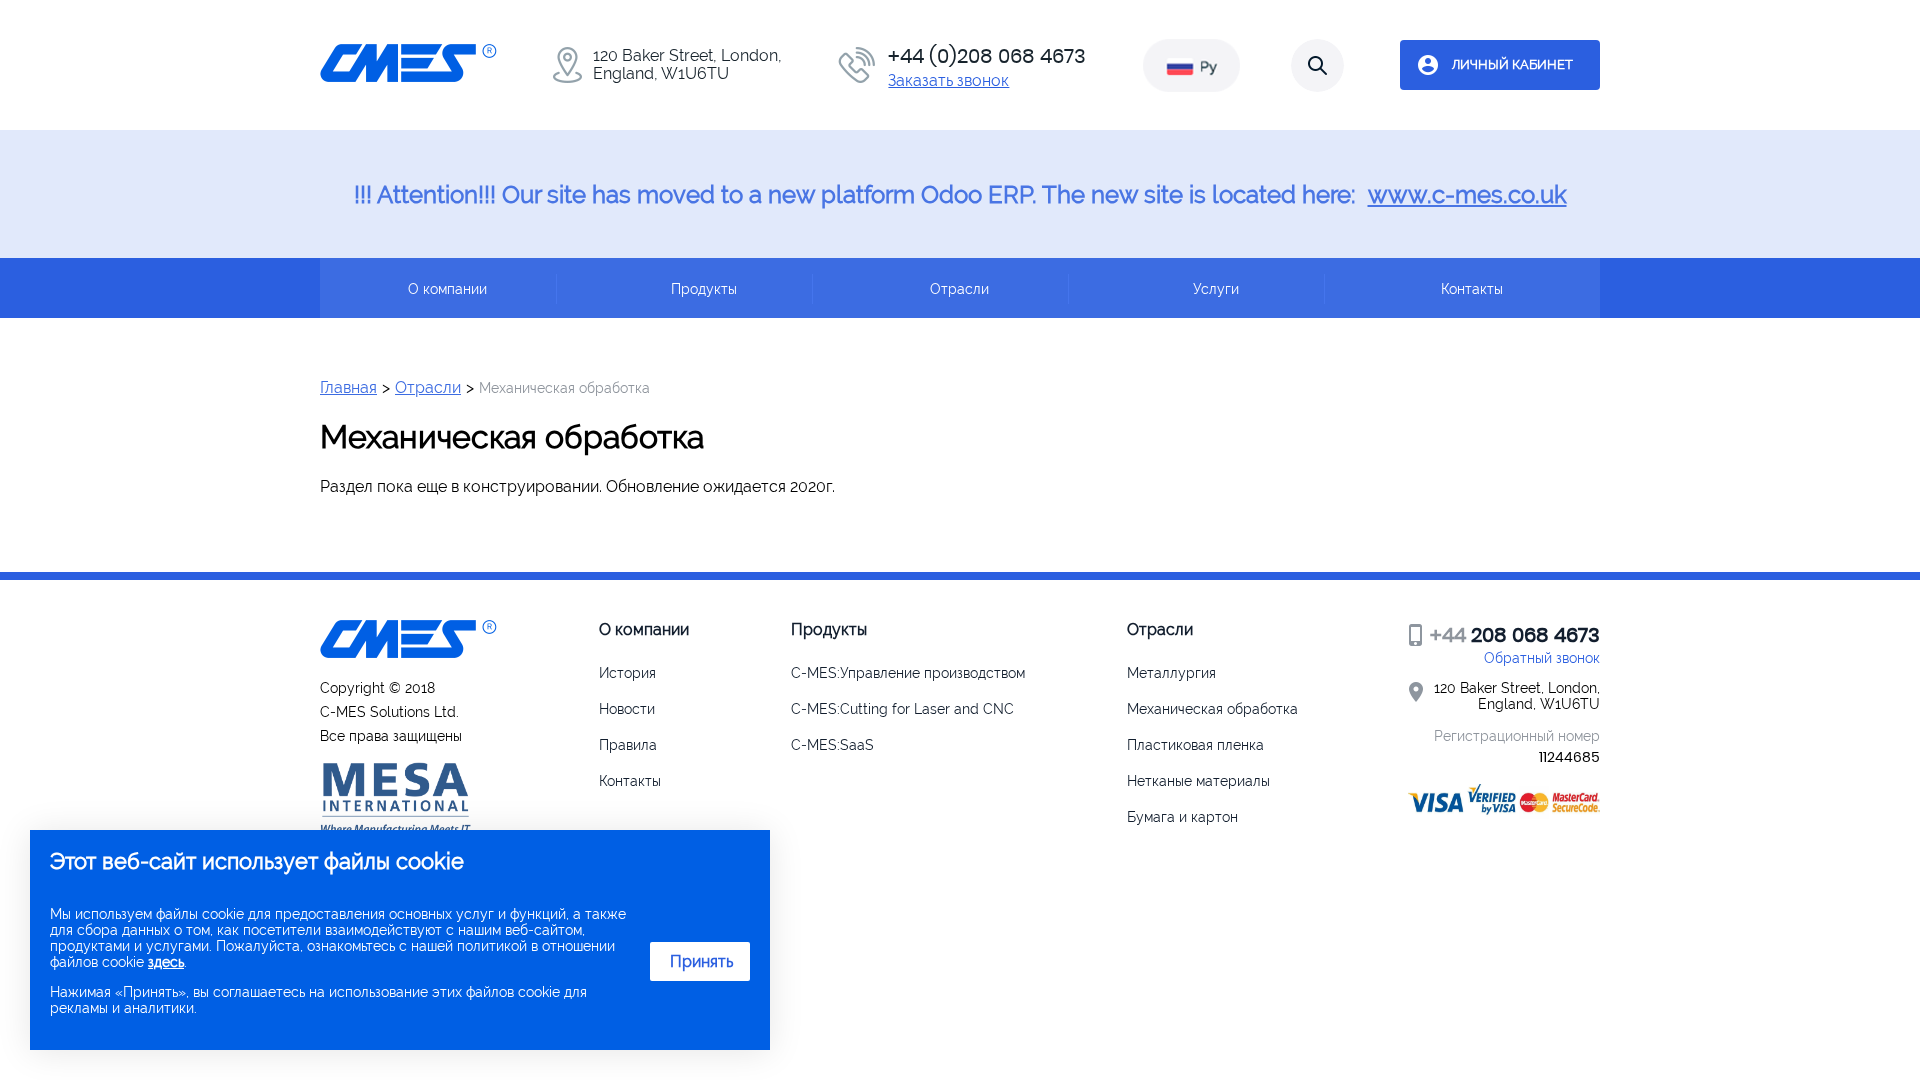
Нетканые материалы (1198, 781)
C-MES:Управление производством (908, 673)
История (627, 673)
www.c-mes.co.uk (1467, 194)
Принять (701, 961)
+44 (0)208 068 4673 (987, 56)
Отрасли (428, 387)
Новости (627, 709)
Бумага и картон (1182, 817)
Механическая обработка (1212, 709)
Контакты (630, 781)
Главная (348, 387)
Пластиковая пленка (1195, 745)
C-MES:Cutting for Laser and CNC (902, 709)
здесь (166, 962)
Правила (628, 745)
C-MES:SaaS (832, 745)
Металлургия (1171, 673)
